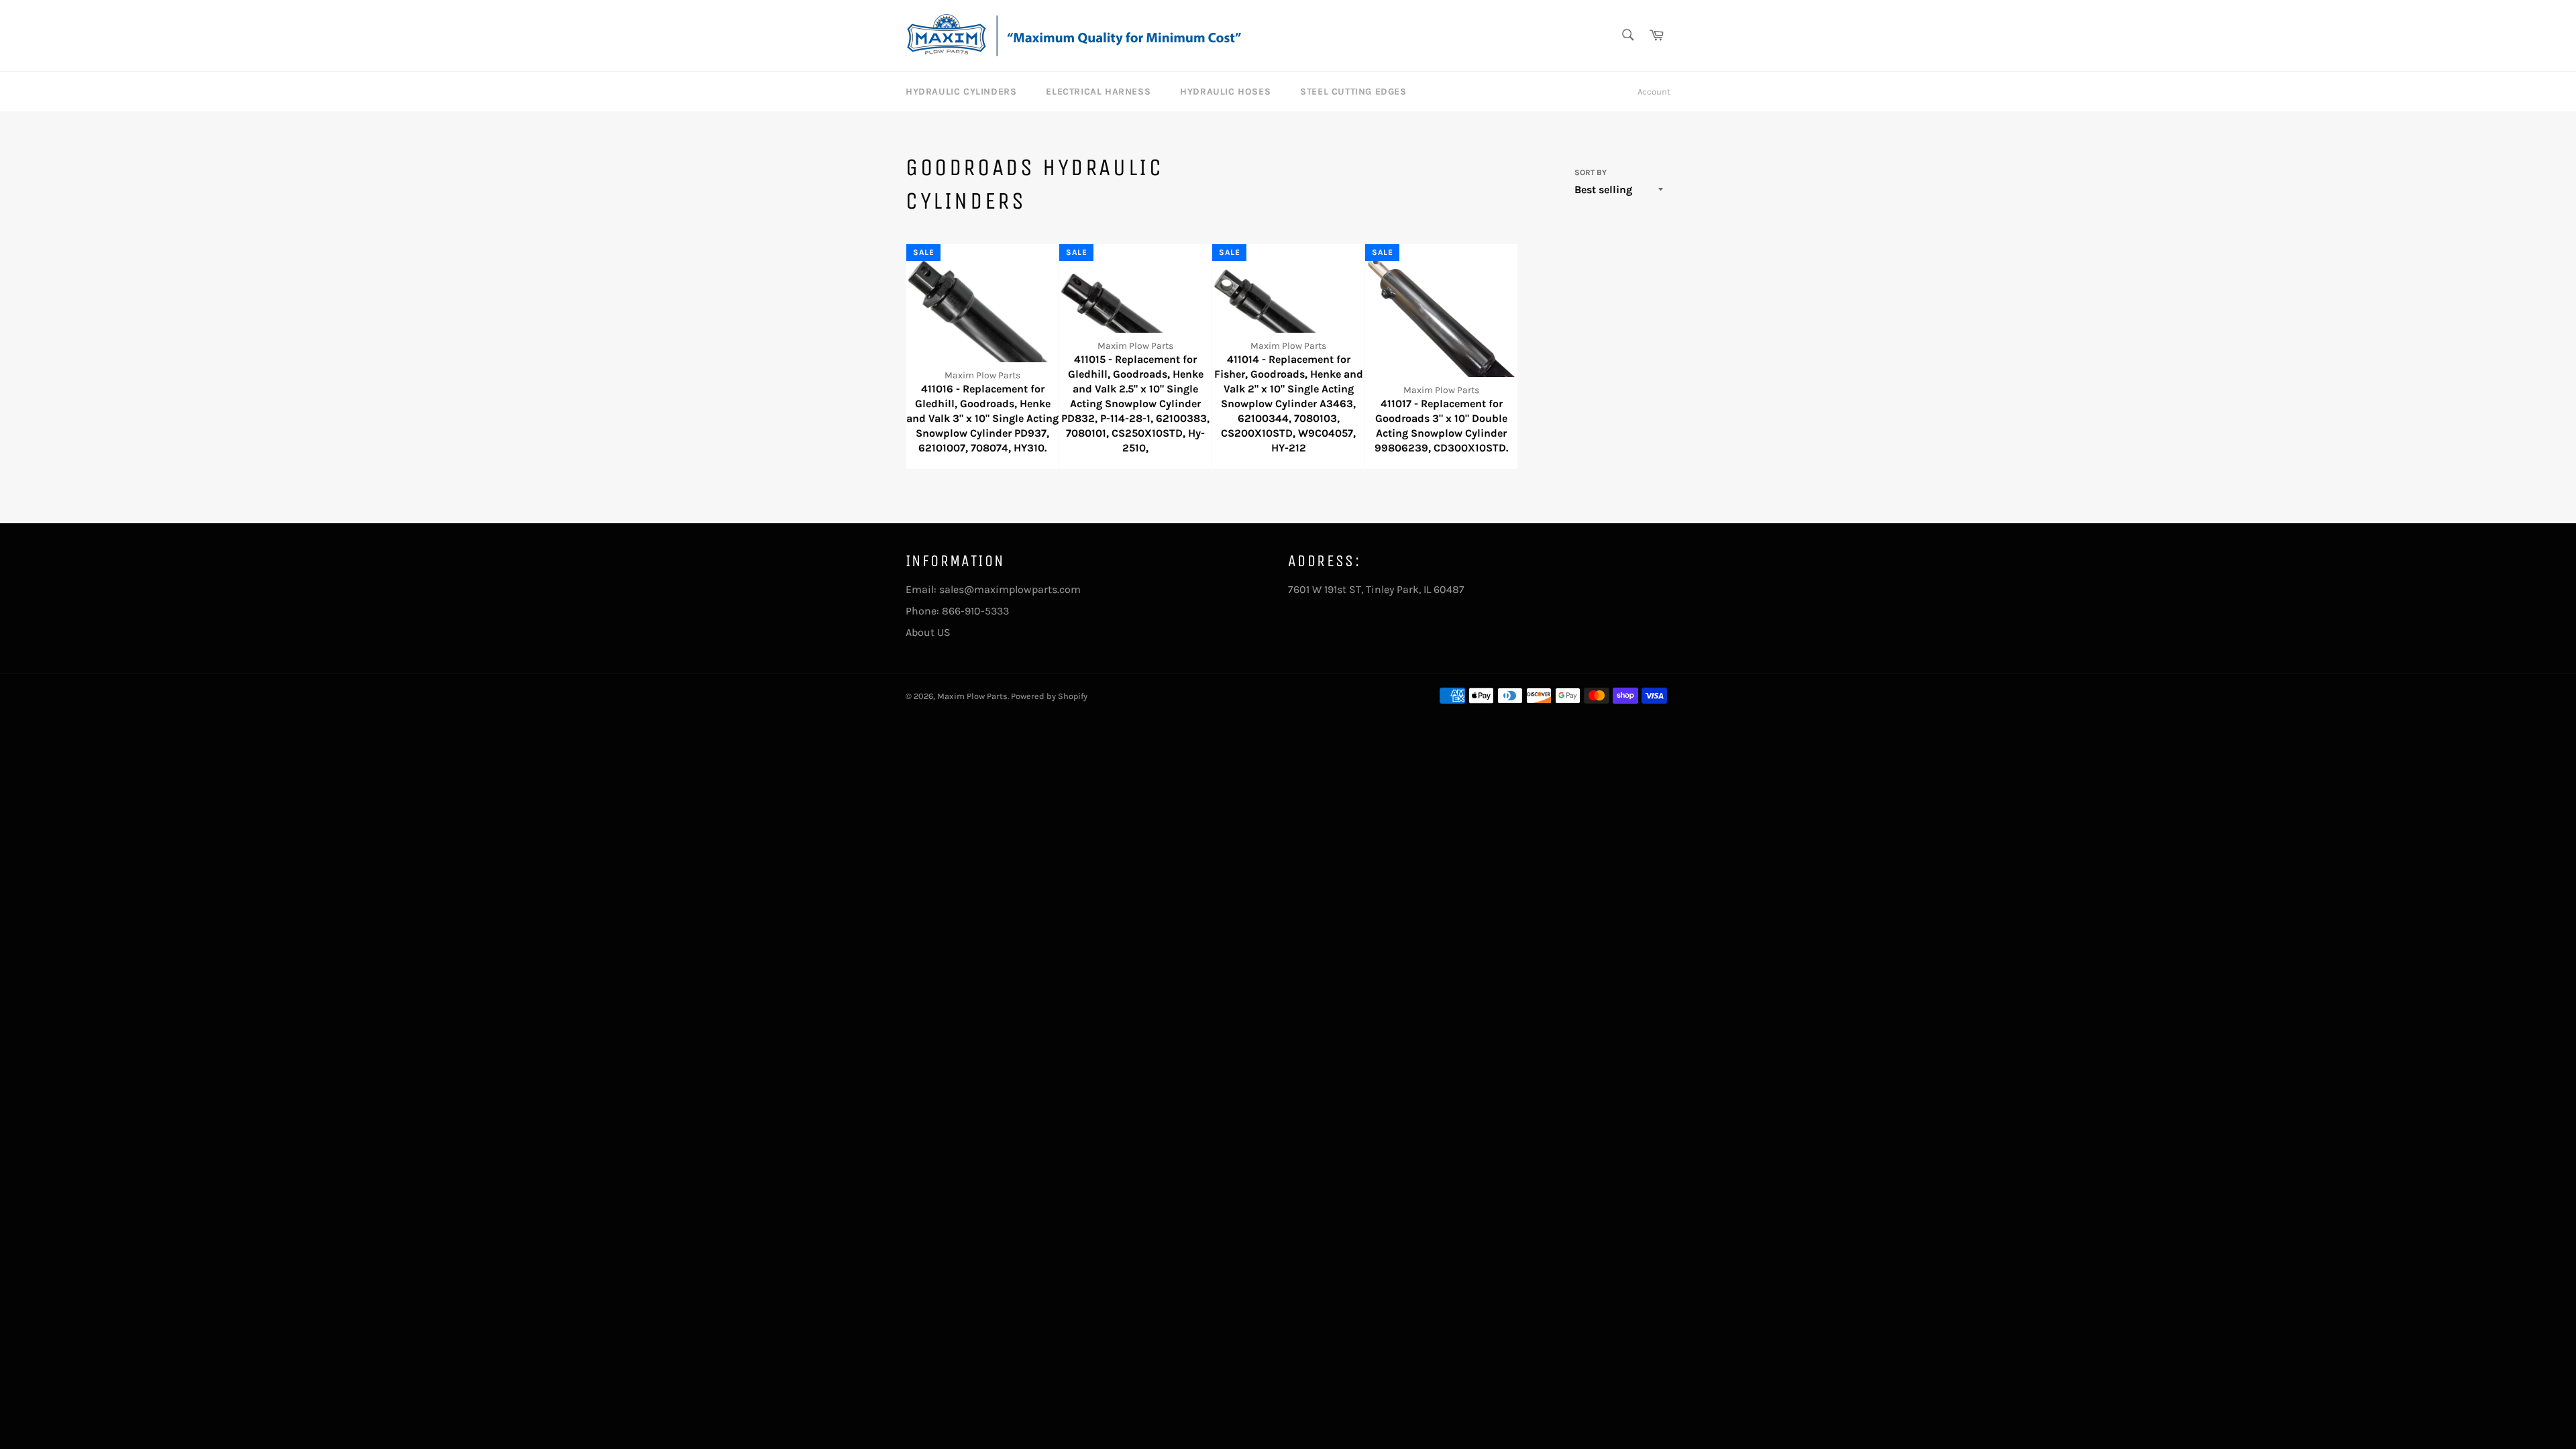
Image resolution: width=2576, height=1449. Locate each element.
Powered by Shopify (1049, 696)
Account (1654, 92)
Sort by (1591, 172)
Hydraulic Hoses (1225, 92)
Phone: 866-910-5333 (957, 611)
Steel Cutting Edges (1353, 92)
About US (928, 632)
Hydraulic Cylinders (961, 92)
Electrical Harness (1098, 92)
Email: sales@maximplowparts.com (993, 589)
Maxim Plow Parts (972, 696)
